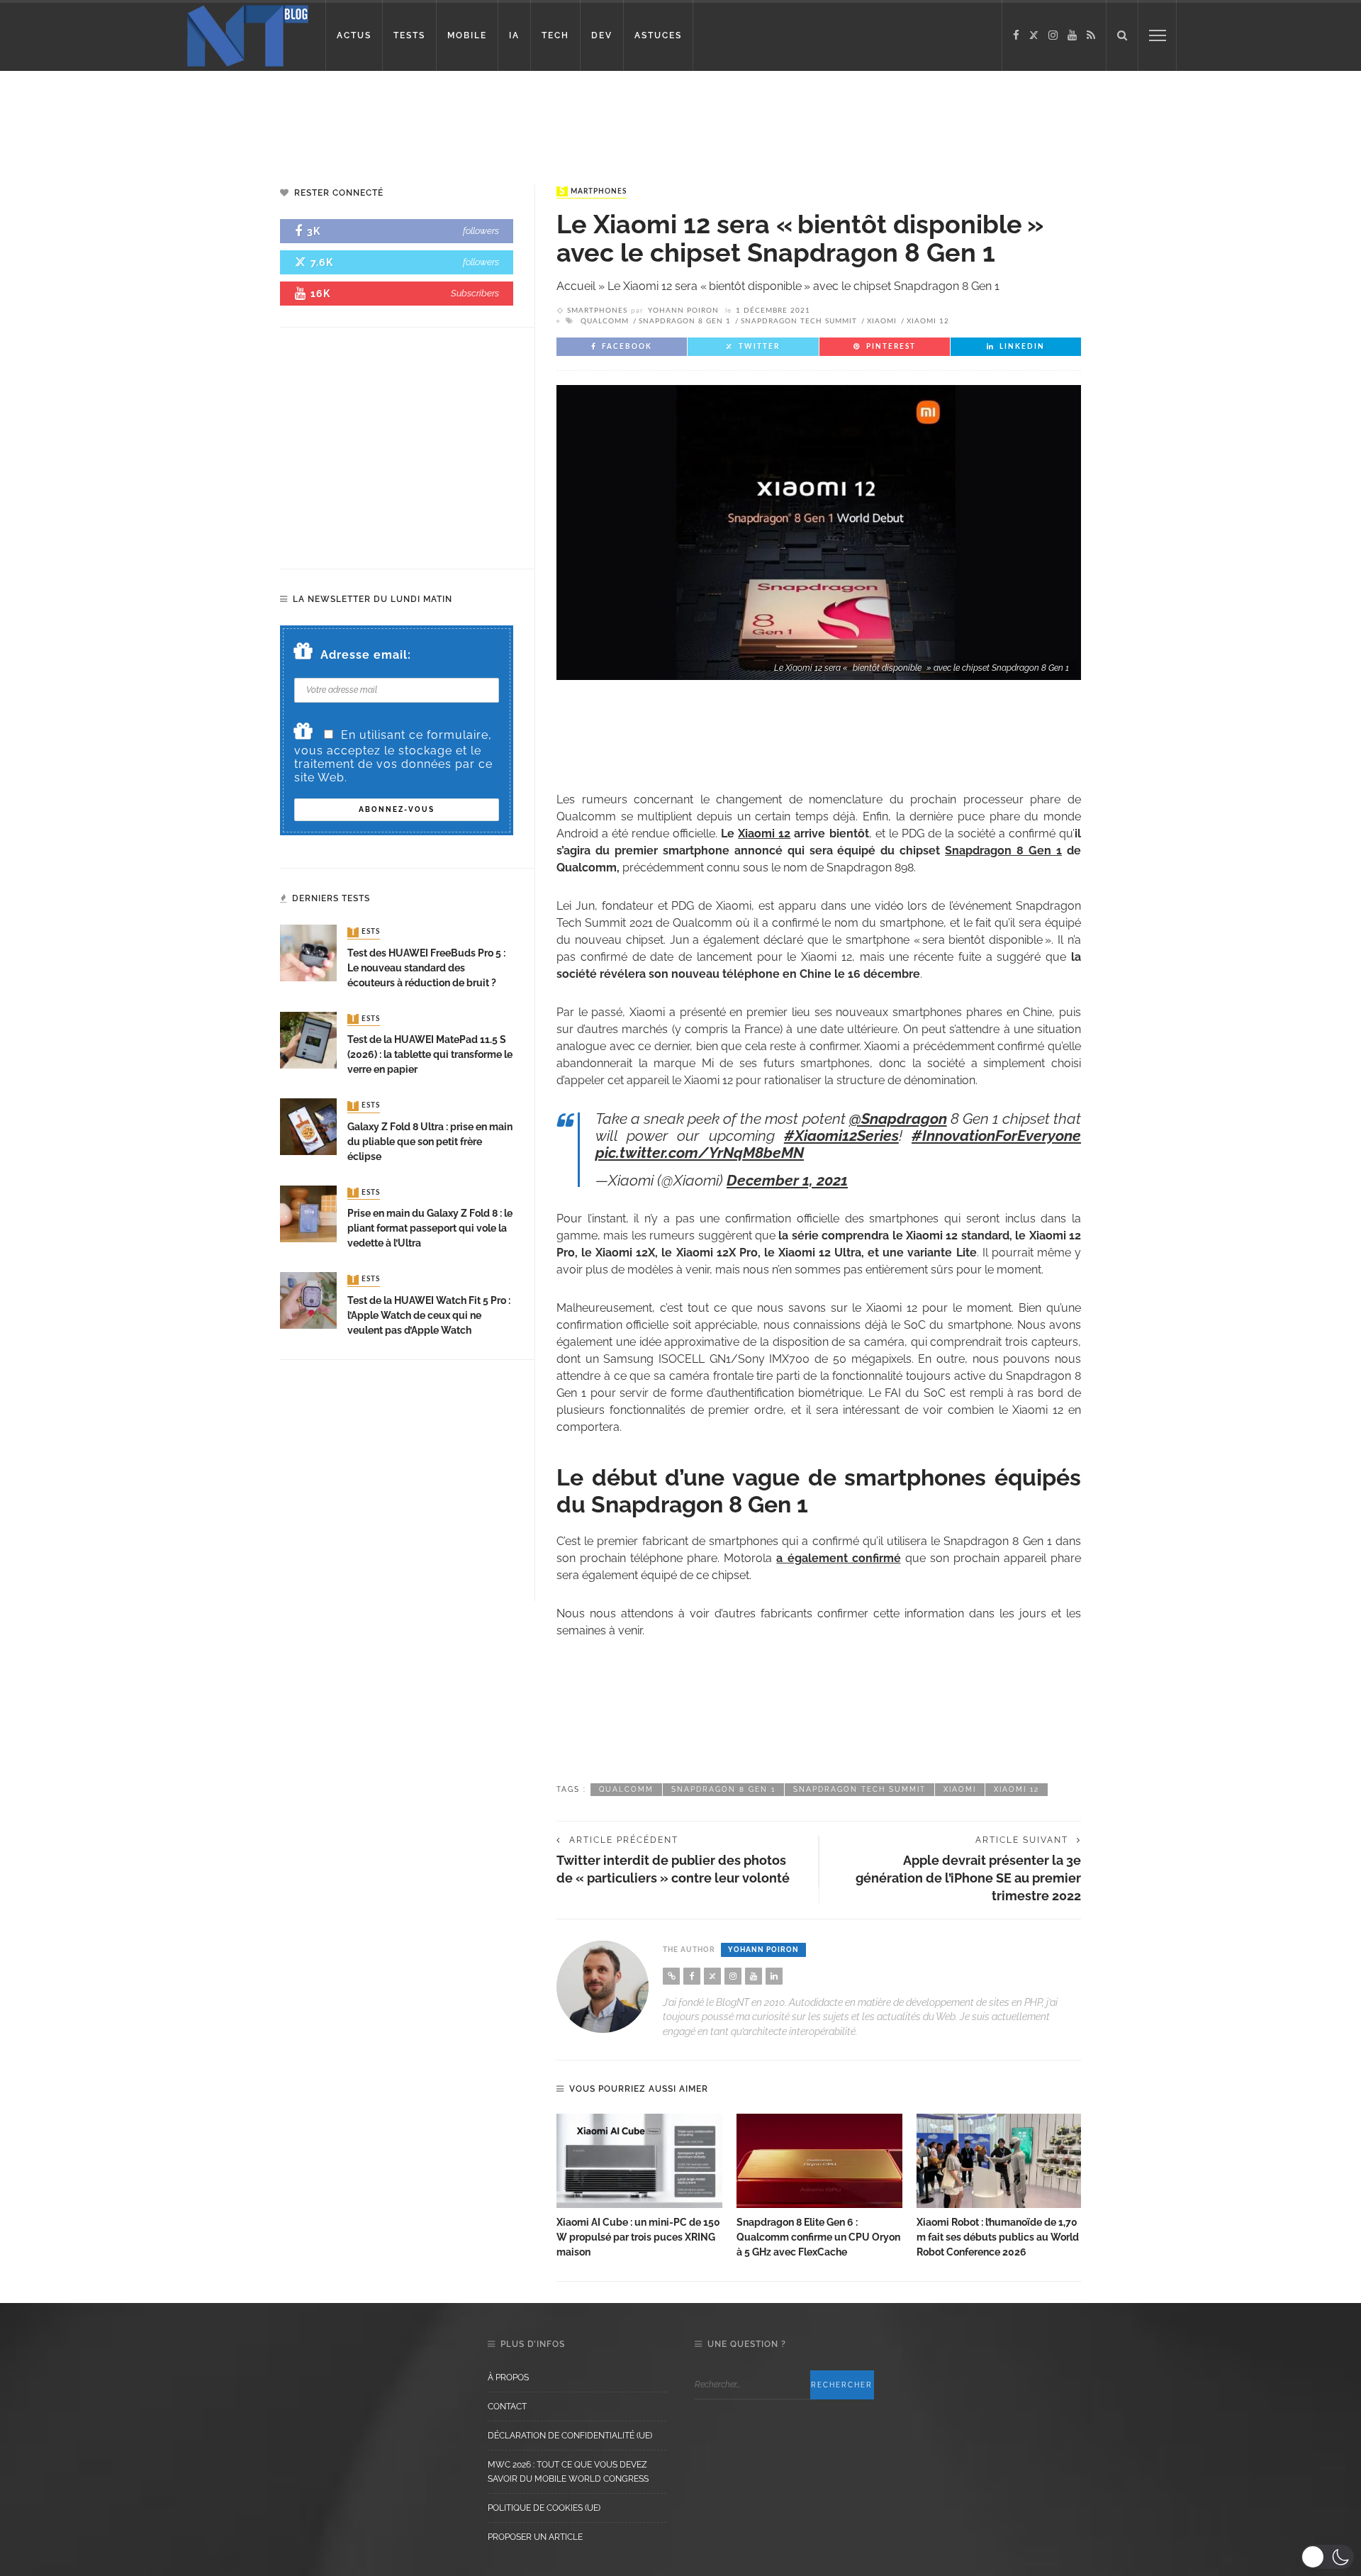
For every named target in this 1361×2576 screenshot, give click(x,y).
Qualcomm (605, 321)
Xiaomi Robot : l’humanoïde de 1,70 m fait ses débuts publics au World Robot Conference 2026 (998, 2237)
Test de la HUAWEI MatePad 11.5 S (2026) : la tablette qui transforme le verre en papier (430, 1054)
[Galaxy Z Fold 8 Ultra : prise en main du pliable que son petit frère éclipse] (308, 1126)
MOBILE (467, 35)
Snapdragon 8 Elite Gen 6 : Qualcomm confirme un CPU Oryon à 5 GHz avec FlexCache (818, 2237)
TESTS (409, 35)
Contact (507, 2407)
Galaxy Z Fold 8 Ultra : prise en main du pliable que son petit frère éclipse (430, 1142)
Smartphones (593, 191)
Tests (365, 932)
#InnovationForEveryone (996, 1136)
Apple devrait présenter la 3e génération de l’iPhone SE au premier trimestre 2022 (968, 1878)
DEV (602, 35)
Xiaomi (882, 321)
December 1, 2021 (787, 1180)
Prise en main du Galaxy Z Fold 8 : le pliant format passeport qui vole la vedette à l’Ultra (430, 1228)
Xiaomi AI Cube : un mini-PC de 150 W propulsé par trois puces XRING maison (638, 2237)
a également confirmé (838, 1558)
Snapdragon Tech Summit (799, 321)
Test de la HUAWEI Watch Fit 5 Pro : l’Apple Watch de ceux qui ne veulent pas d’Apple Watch (429, 1315)
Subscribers (475, 293)
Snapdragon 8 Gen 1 (685, 321)
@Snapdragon (898, 1119)
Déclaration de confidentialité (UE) (570, 2436)
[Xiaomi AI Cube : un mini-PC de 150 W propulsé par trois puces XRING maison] (639, 2161)
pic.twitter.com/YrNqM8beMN (700, 1153)
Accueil (576, 286)
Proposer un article (535, 2537)
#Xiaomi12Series (841, 1136)
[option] (639, 2187)
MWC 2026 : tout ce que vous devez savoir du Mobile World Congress (568, 2472)
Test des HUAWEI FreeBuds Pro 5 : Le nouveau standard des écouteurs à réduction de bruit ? (426, 968)
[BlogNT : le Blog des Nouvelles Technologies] (248, 34)
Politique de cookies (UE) (544, 2508)
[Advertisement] (272, 117)
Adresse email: (366, 655)
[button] (1327, 2557)
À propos (508, 2377)
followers (481, 231)
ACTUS (354, 35)
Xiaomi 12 (928, 321)
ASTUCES (658, 35)
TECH (555, 35)
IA (514, 35)
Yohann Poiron (683, 311)
